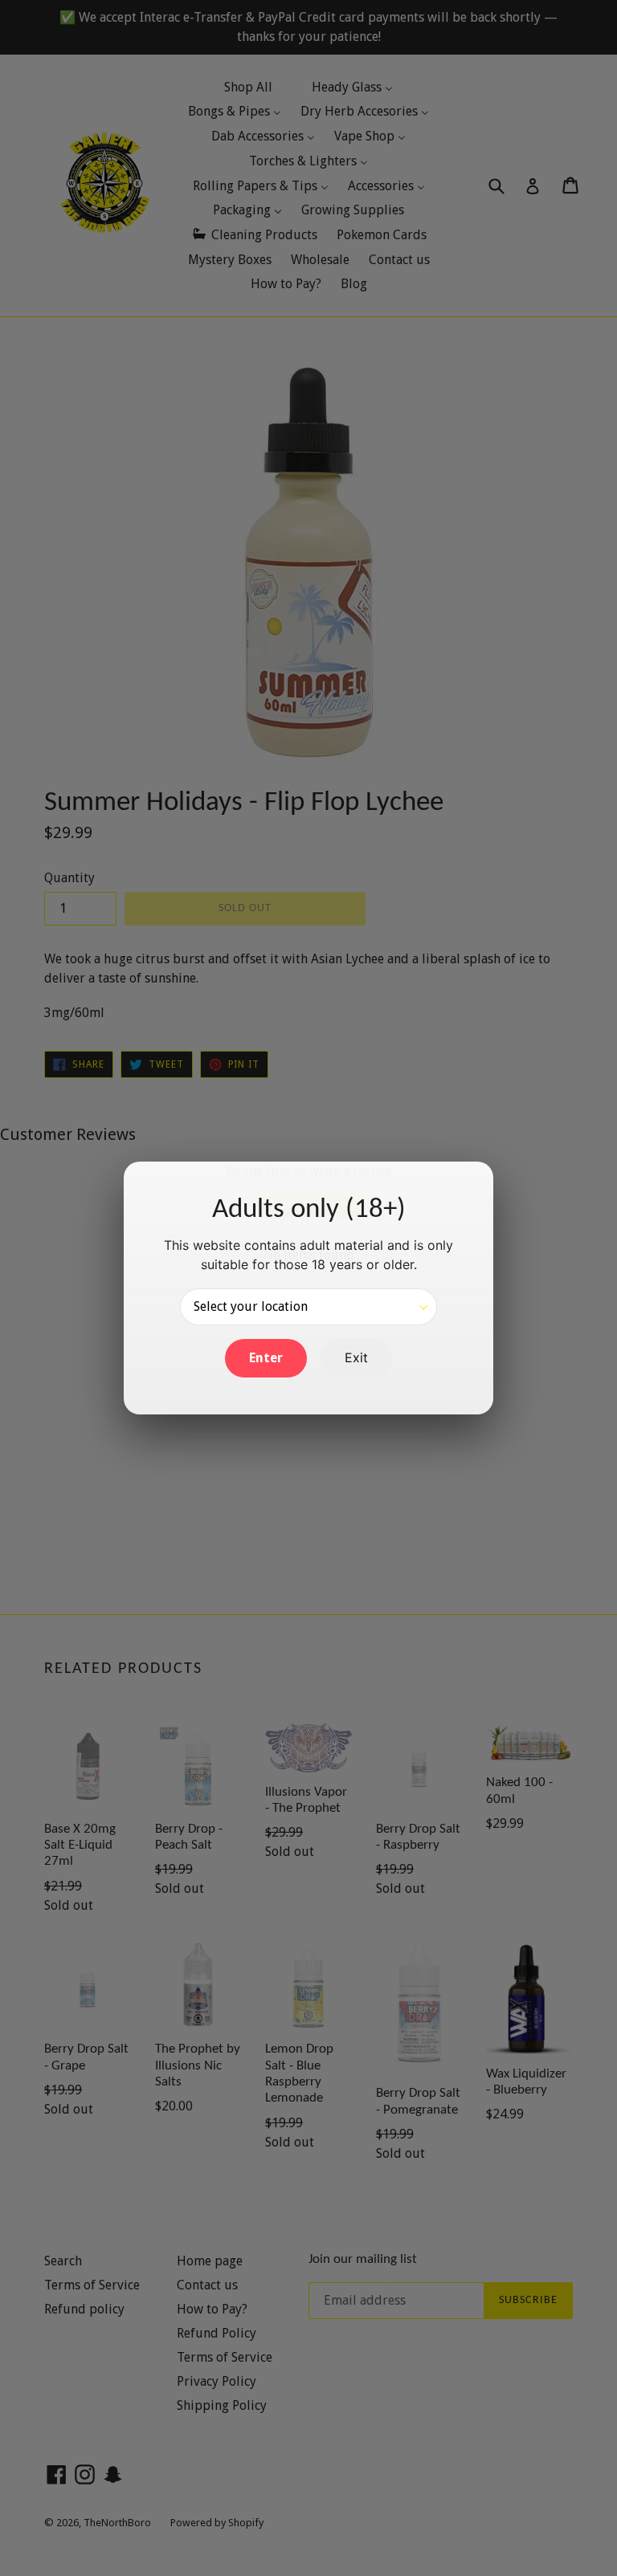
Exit (356, 1357)
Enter (266, 1358)
